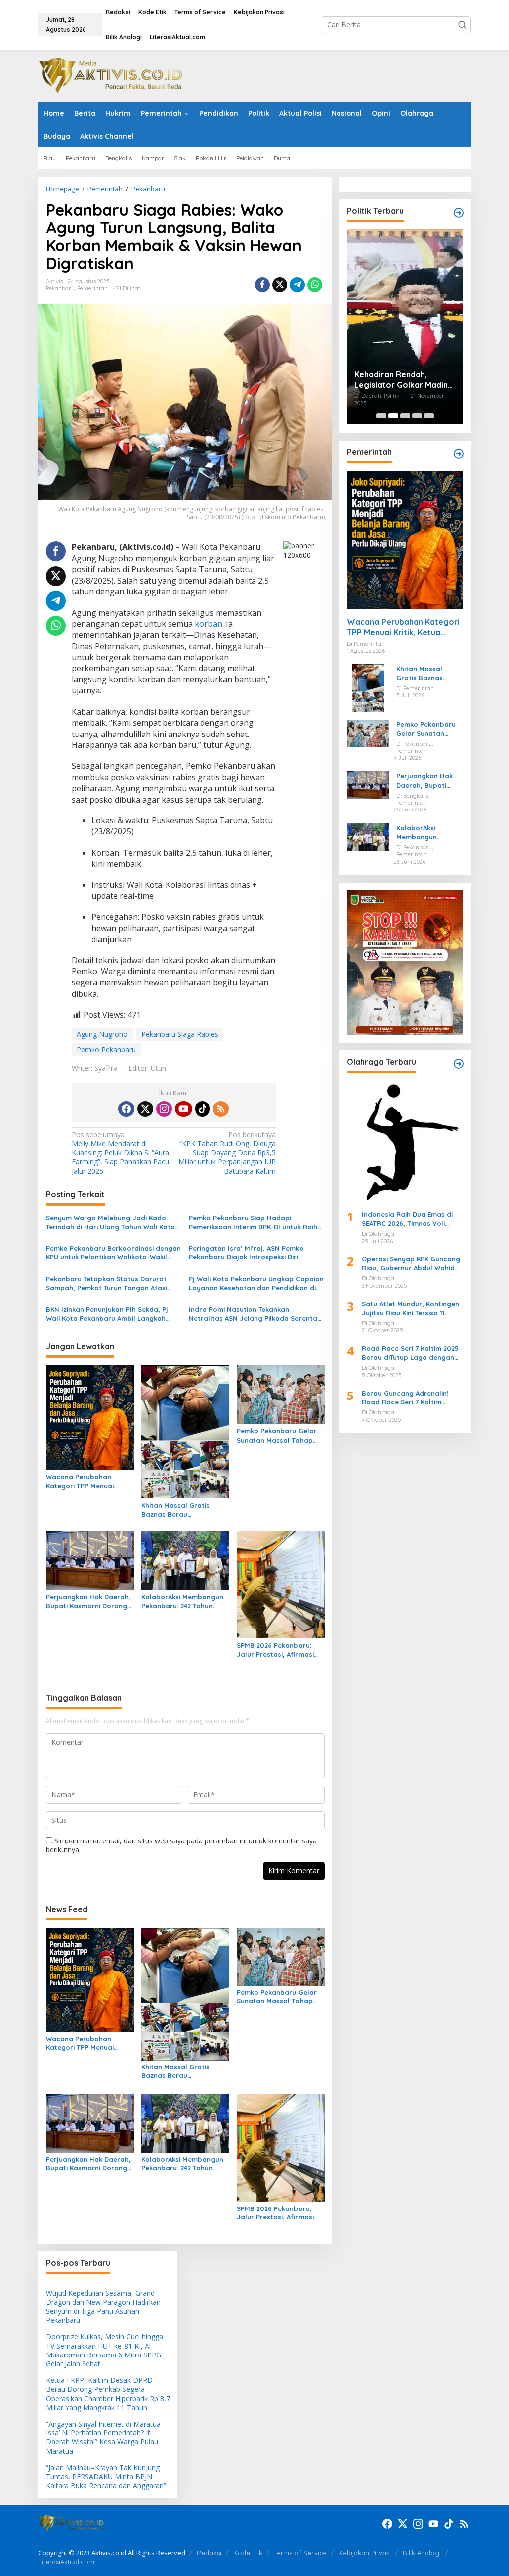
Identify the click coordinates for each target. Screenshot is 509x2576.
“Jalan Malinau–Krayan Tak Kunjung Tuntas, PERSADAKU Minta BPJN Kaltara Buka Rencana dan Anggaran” (106, 2476)
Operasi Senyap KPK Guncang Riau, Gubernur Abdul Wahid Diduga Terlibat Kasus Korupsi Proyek (411, 1264)
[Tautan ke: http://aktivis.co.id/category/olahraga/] (459, 1064)
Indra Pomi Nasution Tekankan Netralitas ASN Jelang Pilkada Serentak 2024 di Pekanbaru (255, 1314)
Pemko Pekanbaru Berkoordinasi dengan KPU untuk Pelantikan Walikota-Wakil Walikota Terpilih (113, 1253)
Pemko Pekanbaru (106, 1050)
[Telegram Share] (297, 285)
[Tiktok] (203, 1109)
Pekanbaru (60, 288)
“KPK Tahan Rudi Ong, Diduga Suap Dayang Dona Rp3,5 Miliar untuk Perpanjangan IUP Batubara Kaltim (227, 1153)
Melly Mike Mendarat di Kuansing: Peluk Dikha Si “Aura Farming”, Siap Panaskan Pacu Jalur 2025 (120, 1153)
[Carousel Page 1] (381, 416)
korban (209, 624)
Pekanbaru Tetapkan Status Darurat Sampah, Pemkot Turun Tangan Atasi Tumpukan (106, 1284)
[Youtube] (183, 1109)
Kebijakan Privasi (365, 2553)
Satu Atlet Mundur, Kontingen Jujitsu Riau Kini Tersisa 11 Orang (411, 1308)
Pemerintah (92, 288)
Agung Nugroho (102, 1034)
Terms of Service (300, 2553)
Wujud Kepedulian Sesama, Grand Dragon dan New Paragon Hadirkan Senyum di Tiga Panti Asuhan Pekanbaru (103, 2307)
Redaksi (209, 2553)
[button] (462, 25)
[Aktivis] (113, 75)
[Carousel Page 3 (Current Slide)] (405, 416)
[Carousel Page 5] (429, 416)
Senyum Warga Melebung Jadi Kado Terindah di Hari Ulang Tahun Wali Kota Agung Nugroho (110, 1222)
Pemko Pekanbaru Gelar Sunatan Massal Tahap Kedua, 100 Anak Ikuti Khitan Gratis (277, 1435)
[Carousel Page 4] (417, 416)
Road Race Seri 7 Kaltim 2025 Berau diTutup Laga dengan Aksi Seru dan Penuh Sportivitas (410, 1353)
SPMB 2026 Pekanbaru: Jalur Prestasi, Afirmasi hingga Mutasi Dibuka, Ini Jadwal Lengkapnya (278, 1650)
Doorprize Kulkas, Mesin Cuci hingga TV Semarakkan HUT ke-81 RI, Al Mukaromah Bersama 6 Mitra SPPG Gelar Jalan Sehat (104, 2350)
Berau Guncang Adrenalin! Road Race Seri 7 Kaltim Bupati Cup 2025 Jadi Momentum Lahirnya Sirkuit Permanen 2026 (407, 1398)
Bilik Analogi (422, 2553)
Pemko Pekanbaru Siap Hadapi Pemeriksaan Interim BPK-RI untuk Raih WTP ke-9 (253, 1222)
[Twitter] (145, 1109)
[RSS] (221, 1109)
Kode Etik (248, 2553)
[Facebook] (126, 1109)
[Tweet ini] (280, 285)
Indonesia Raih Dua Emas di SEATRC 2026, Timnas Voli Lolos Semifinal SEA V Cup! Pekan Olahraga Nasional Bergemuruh (407, 1219)
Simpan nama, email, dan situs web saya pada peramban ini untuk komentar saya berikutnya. (181, 1845)
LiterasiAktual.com (66, 2562)
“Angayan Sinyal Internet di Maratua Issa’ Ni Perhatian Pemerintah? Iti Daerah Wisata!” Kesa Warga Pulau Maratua (103, 2437)
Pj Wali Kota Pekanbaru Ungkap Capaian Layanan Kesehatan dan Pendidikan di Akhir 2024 (256, 1284)
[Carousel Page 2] (393, 416)
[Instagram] (164, 1109)
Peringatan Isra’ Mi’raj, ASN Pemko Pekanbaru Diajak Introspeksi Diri (246, 1252)
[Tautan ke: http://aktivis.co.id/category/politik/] (459, 213)
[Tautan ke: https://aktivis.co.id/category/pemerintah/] (459, 454)
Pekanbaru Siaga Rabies (180, 1034)
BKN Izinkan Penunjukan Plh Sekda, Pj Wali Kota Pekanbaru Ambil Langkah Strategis (107, 1314)
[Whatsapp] (315, 285)
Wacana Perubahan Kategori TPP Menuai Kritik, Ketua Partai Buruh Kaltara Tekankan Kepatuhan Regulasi (87, 1482)
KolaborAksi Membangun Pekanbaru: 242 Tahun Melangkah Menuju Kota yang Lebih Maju (182, 1601)
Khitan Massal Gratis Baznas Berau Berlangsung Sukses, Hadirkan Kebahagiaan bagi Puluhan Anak (179, 1510)
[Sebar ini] (262, 285)
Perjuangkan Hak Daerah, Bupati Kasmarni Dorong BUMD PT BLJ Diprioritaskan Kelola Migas (88, 1601)
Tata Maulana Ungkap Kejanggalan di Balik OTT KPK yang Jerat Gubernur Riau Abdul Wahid (403, 265)
